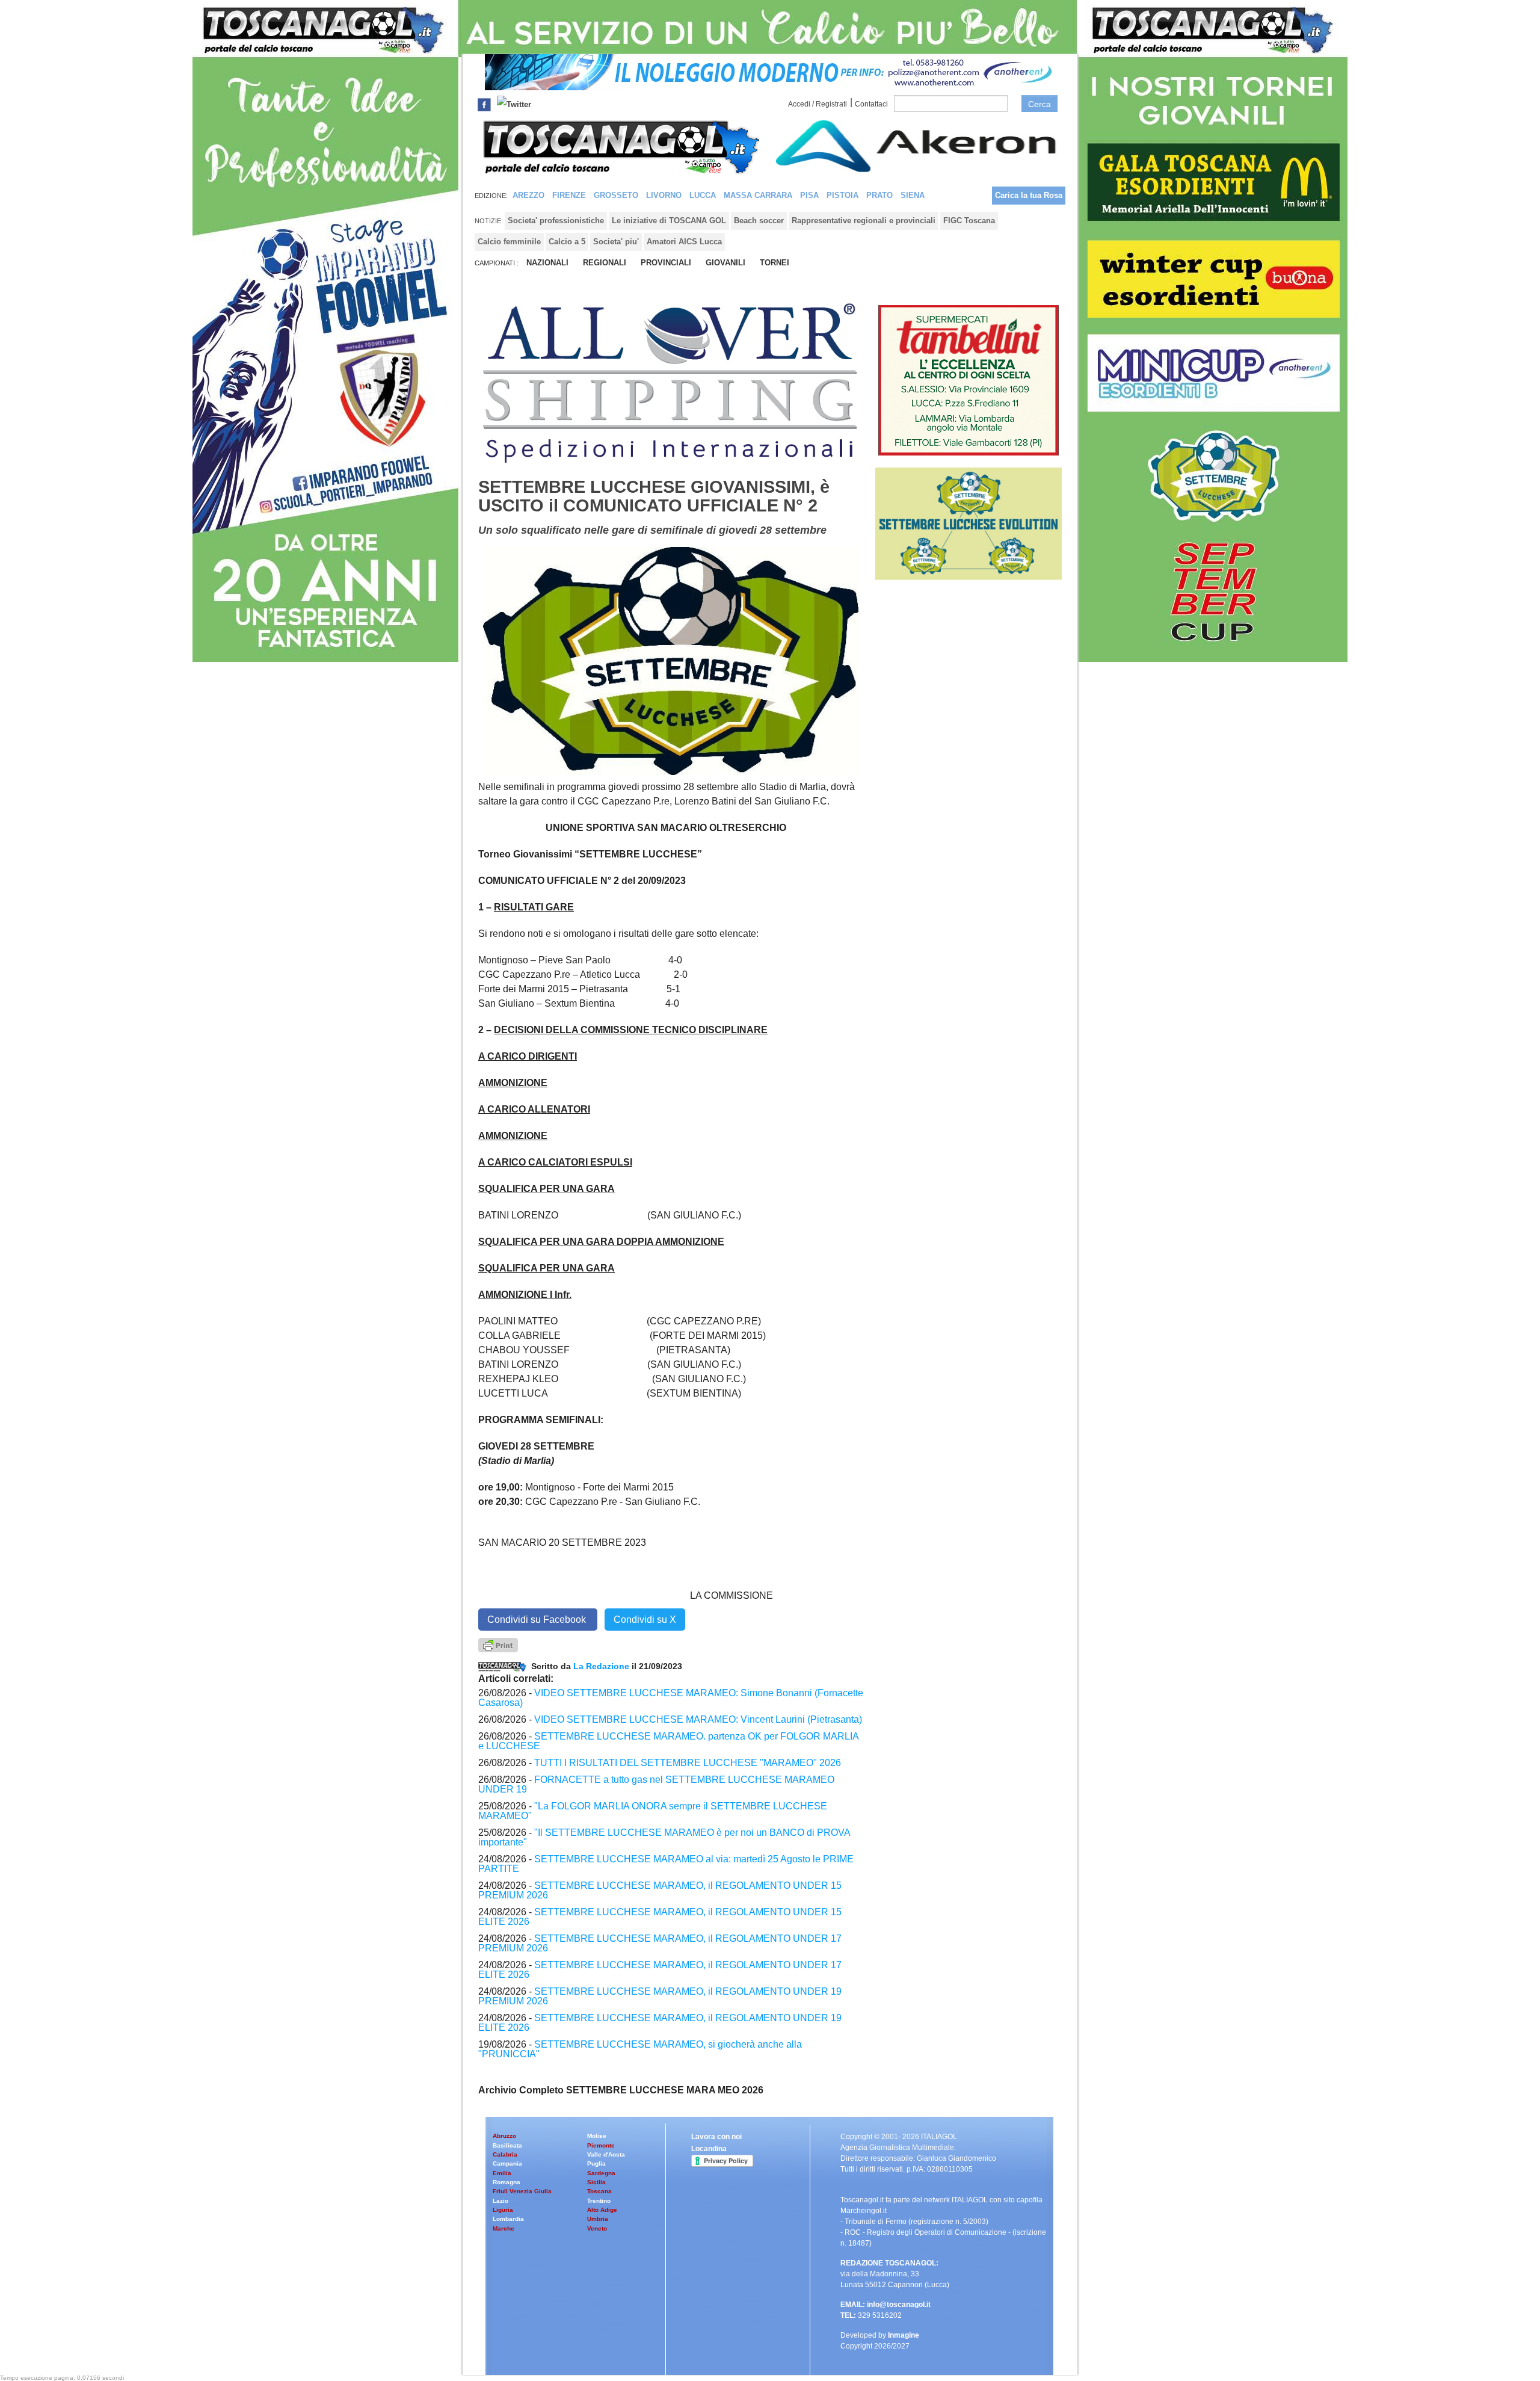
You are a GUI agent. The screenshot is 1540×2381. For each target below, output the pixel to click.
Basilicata (507, 2145)
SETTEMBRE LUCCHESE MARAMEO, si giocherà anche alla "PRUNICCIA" (640, 2049)
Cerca (1039, 104)
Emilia (502, 2173)
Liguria (503, 2210)
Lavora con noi (716, 2137)
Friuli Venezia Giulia (522, 2191)
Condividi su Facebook (538, 1620)
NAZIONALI (547, 263)
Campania (507, 2163)
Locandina (709, 2149)
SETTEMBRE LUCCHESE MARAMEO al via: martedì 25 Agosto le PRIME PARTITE (666, 1864)
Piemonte (601, 2145)
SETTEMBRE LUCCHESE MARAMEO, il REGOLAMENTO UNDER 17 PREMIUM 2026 (660, 1943)
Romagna (507, 2182)
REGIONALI (605, 263)
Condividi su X (645, 1620)
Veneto (597, 2228)
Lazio (500, 2201)
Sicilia (596, 2182)
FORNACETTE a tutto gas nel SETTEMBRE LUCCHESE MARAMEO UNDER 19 (656, 1784)
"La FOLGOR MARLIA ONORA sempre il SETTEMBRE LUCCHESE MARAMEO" (653, 1811)
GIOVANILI (725, 263)
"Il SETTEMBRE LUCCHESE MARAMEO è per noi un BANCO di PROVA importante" (664, 1837)
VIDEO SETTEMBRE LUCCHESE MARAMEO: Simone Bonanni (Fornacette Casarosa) (671, 1698)
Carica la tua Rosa (1029, 195)
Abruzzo (504, 2136)
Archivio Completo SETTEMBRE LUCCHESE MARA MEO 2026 (621, 2090)
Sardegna (601, 2173)
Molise (597, 2136)
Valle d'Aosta (606, 2154)
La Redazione (602, 1666)
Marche (504, 2228)
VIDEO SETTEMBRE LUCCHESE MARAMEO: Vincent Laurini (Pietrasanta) (698, 1719)
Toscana (599, 2191)
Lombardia (508, 2219)
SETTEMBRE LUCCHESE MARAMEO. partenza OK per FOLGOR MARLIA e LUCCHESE (668, 1741)
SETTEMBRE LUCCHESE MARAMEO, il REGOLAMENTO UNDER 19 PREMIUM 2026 (660, 1996)
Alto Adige (602, 2210)
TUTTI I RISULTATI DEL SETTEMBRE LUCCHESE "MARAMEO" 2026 (688, 1763)
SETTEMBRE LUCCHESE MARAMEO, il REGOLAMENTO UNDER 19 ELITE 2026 (660, 2023)
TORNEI (775, 263)
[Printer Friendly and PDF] (498, 1644)
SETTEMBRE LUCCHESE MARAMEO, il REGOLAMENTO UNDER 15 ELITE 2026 (660, 1917)
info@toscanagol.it (899, 2305)
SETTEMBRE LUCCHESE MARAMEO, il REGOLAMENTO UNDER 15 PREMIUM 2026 (660, 1890)
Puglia (596, 2163)
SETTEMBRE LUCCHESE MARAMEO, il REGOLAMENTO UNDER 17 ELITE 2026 (660, 1970)
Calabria (505, 2154)
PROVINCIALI (666, 263)
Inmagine (904, 2335)
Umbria (598, 2219)
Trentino (599, 2201)
